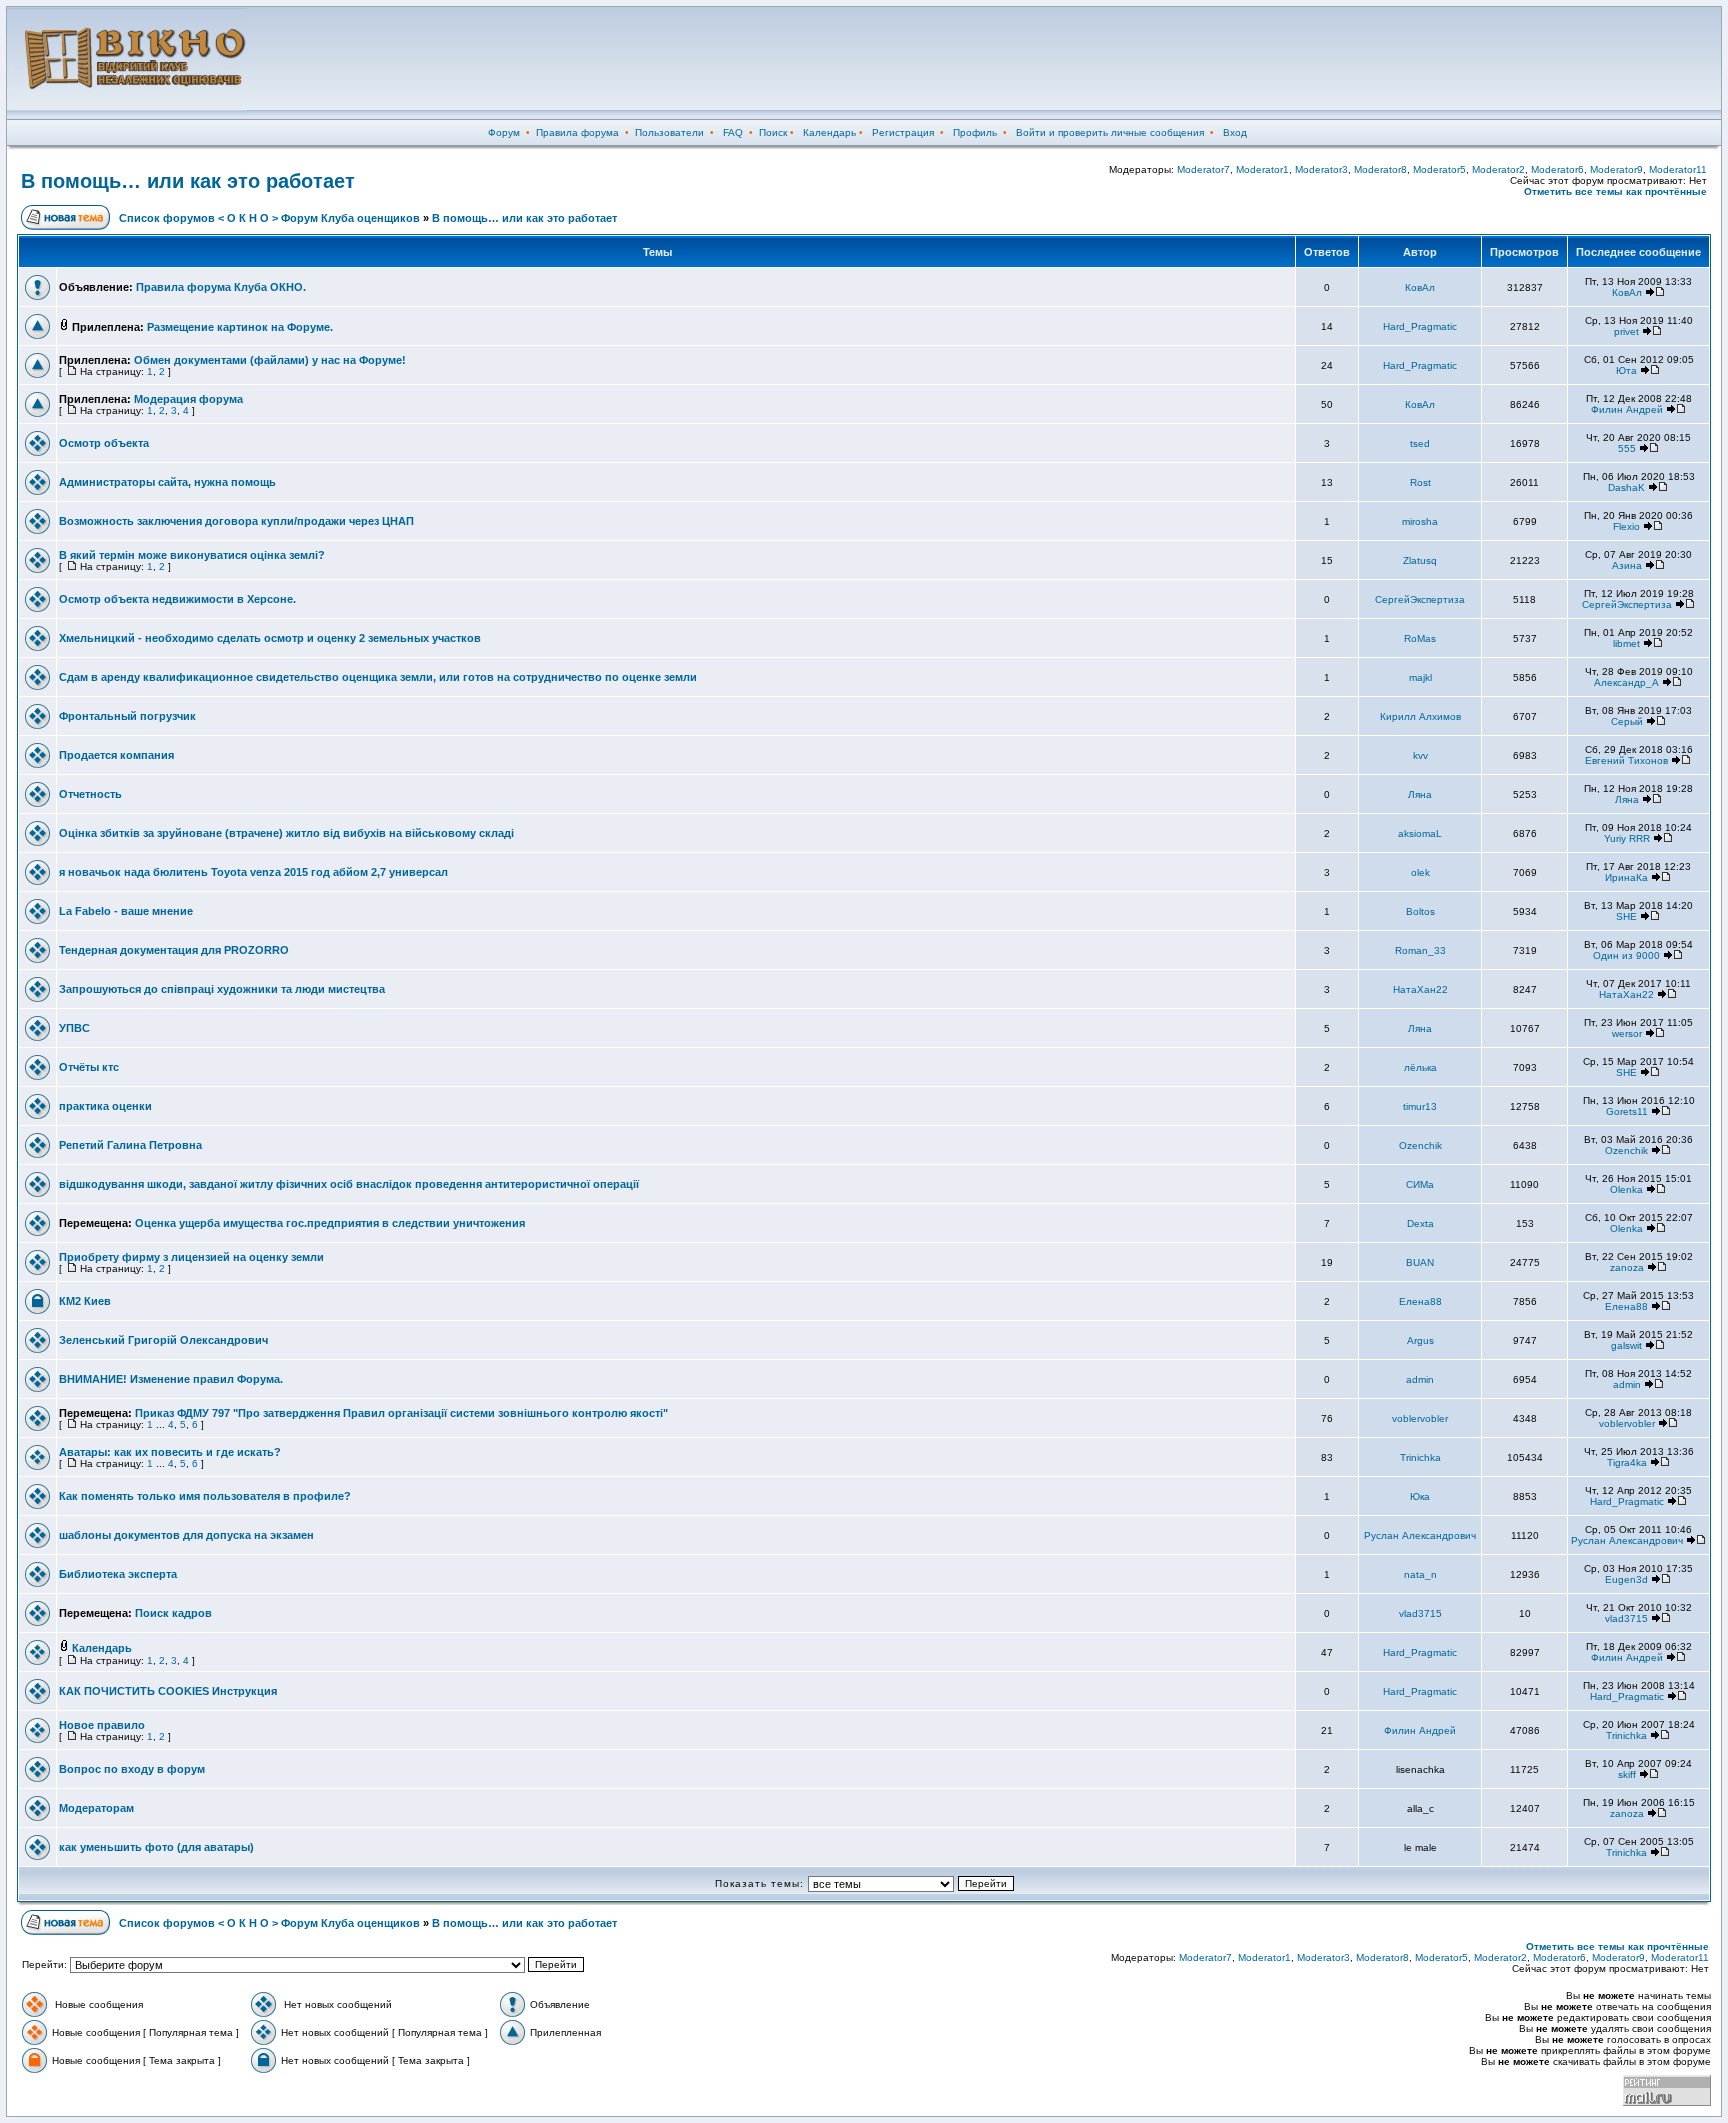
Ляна (1420, 794)
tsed (1420, 443)
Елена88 (1420, 1301)
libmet (1626, 643)
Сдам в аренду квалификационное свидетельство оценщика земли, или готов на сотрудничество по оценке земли (378, 677)
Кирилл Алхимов (1420, 716)
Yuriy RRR (1627, 838)
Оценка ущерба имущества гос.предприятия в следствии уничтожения (330, 1223)
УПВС (74, 1028)
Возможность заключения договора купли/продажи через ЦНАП (236, 521)
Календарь (829, 132)
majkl (1420, 677)
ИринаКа (1626, 877)
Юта (1626, 370)
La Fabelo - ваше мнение (126, 911)
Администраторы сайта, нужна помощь (167, 482)
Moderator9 (1616, 169)
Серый (1627, 721)
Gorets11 (1627, 1111)
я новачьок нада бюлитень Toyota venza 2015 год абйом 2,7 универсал (253, 872)
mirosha (1420, 521)
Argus (1420, 1340)
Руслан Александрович (1420, 1535)
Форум (504, 132)
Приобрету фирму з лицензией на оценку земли (191, 1257)
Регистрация (903, 132)
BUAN (1420, 1262)
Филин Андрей (1627, 409)
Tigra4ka (1627, 1462)
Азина (1627, 565)
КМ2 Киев (85, 1301)
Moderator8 (1380, 169)
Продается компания (116, 755)
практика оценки (105, 1106)
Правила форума (577, 132)
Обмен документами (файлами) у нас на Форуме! (270, 360)
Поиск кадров (173, 1613)
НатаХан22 (1420, 989)
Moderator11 (1678, 169)
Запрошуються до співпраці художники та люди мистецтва (222, 989)
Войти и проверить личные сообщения (1110, 132)
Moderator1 (1262, 169)
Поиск (773, 132)
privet (1626, 331)
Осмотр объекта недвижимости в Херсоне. (177, 599)
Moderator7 (1203, 169)
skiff (1627, 1774)
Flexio (1626, 526)
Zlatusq (1420, 560)
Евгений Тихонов (1626, 760)
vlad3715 (1420, 1613)
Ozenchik (1420, 1145)
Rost (1420, 482)
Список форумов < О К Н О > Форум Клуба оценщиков (269, 218)
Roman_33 (1420, 950)
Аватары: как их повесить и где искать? (170, 1452)
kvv (1420, 755)
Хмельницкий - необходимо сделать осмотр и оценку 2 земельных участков (270, 638)
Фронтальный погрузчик (127, 716)
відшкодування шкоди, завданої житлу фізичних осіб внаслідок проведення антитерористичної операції (349, 1184)
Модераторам (96, 1808)
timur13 (1420, 1106)
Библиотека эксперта (118, 1574)
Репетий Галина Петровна (130, 1145)
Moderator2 (1498, 169)
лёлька (1420, 1067)
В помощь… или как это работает (188, 181)
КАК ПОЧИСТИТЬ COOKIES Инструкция (168, 1691)
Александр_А (1626, 682)
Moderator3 (1321, 169)
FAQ (733, 132)
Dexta (1420, 1223)
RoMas (1420, 638)
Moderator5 (1439, 169)
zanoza (1627, 1267)
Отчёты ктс (89, 1067)
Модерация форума (188, 399)
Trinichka (1420, 1457)
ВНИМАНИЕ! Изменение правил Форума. (171, 1379)
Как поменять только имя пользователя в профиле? (205, 1496)
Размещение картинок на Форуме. (240, 327)
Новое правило (102, 1725)
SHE (1626, 916)
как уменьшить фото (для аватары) (156, 1847)
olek (1420, 872)
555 (1627, 448)
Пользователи (669, 132)
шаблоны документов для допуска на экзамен (186, 1535)
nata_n (1420, 1574)
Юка (1420, 1496)
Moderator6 (1557, 169)
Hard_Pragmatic (1420, 326)
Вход (1235, 132)
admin (1420, 1379)
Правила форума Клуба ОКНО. (221, 287)
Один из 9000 (1626, 955)
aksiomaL (1420, 833)
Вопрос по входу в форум (132, 1769)
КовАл (1420, 287)
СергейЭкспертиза (1420, 599)
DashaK (1626, 487)
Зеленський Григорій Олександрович (163, 1340)
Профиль (975, 132)
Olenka (1626, 1189)
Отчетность (90, 794)
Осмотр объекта (104, 443)
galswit (1626, 1345)
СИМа (1420, 1184)
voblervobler (1420, 1418)
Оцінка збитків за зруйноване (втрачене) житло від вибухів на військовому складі (286, 833)
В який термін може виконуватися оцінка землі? (192, 555)
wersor (1627, 1033)
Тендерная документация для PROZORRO (174, 950)
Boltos (1420, 911)
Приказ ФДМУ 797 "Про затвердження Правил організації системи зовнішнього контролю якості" (401, 1413)
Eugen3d (1626, 1579)
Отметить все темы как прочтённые (1615, 191)
